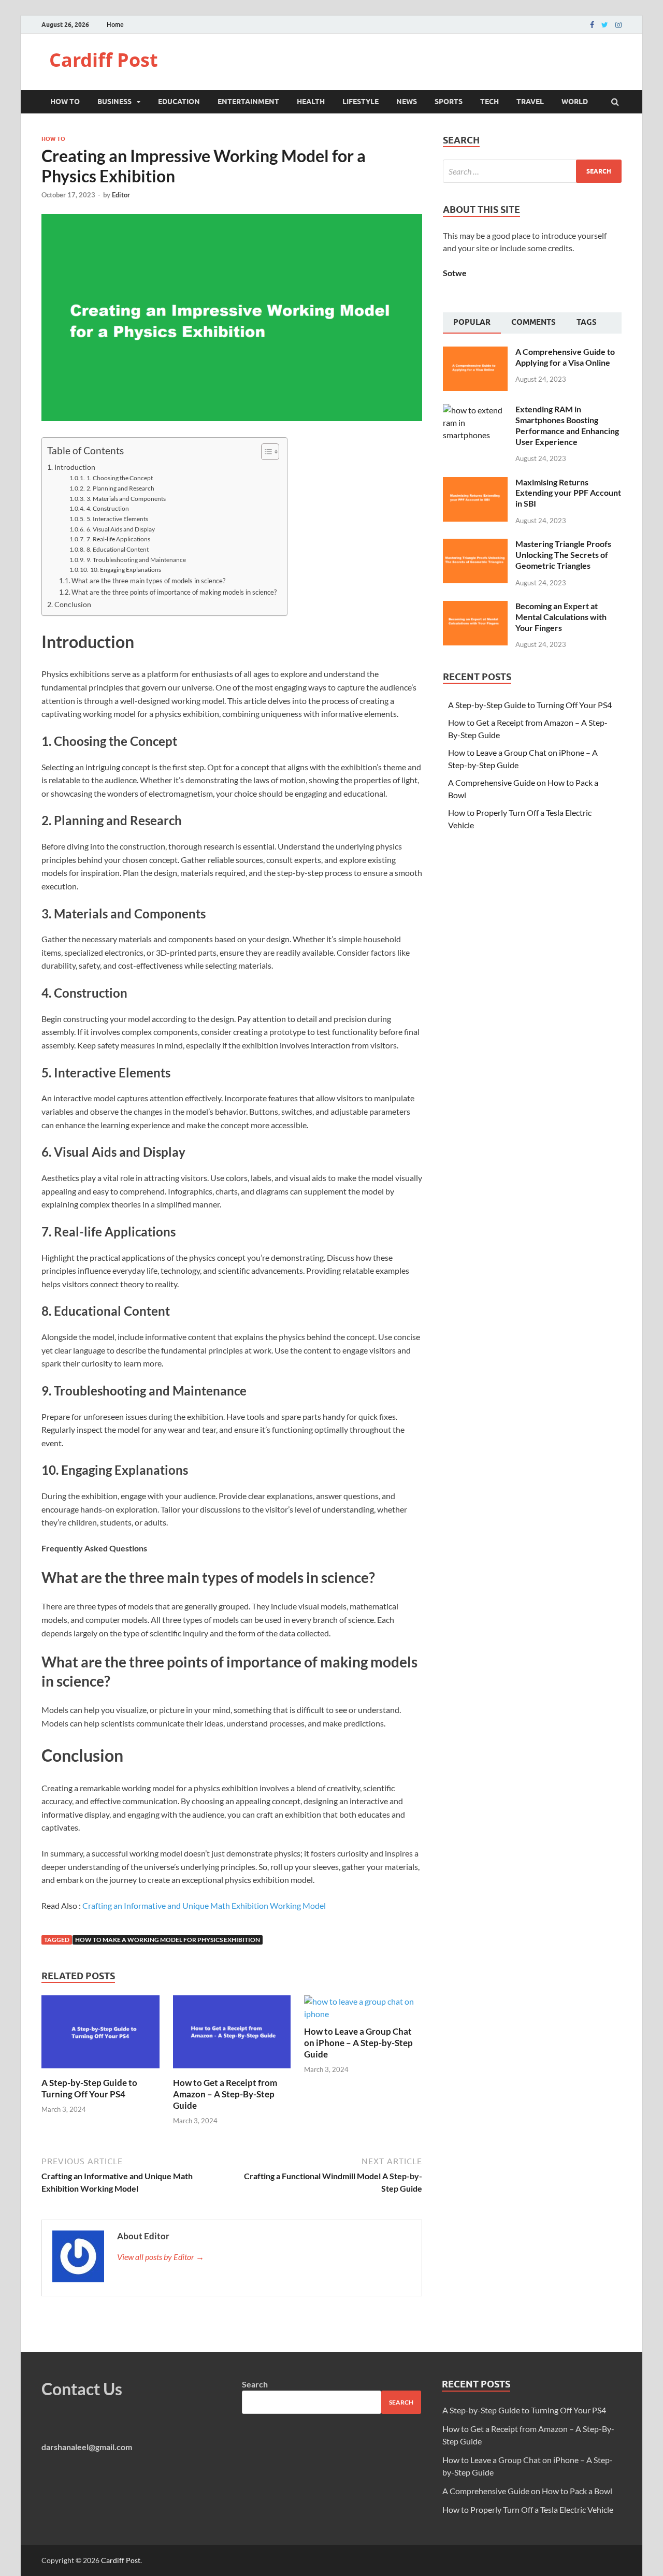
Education (179, 102)
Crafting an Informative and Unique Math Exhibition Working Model (204, 1905)
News (407, 102)
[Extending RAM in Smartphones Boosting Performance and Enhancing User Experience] (475, 410)
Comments (534, 322)
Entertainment (248, 102)
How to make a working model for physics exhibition (168, 1940)
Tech (489, 102)
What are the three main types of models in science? (148, 581)
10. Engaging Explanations (125, 569)
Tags (587, 322)
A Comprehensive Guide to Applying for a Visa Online (565, 357)
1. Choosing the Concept (119, 478)
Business (114, 102)
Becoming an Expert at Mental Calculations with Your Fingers (561, 617)
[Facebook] (592, 25)
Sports (449, 102)
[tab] (472, 323)
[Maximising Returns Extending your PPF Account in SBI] (475, 483)
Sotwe (455, 273)
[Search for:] (532, 171)
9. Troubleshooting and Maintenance (136, 559)
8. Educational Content (117, 549)
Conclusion (73, 604)
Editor (121, 195)
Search (255, 2384)
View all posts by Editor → (161, 2257)
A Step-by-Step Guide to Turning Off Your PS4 (89, 2088)
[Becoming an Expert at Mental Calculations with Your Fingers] (475, 607)
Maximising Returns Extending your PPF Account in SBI (568, 493)
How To (65, 102)
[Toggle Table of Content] (265, 452)
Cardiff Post (104, 60)
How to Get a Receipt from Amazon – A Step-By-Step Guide (225, 2094)
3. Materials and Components (126, 498)
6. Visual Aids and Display (120, 529)
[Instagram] (618, 25)
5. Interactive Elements (117, 519)
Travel (530, 102)
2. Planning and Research (120, 488)
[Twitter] (605, 25)
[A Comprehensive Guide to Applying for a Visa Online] (475, 352)
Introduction (75, 467)
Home (115, 25)
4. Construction (107, 508)
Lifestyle (361, 102)
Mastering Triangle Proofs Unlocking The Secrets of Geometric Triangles (563, 555)
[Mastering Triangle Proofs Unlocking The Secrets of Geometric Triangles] (475, 545)
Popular (472, 322)
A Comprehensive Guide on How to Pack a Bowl (527, 2491)
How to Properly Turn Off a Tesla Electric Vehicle (528, 2509)
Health (311, 102)
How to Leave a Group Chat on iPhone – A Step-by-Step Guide (358, 2043)
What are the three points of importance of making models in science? (174, 592)
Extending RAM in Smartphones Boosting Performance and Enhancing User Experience (567, 425)
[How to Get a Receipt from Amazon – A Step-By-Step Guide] (232, 2071)
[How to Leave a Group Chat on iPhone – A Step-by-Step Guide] (363, 2014)
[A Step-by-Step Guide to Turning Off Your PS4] (100, 2071)
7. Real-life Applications (118, 539)
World (575, 102)
